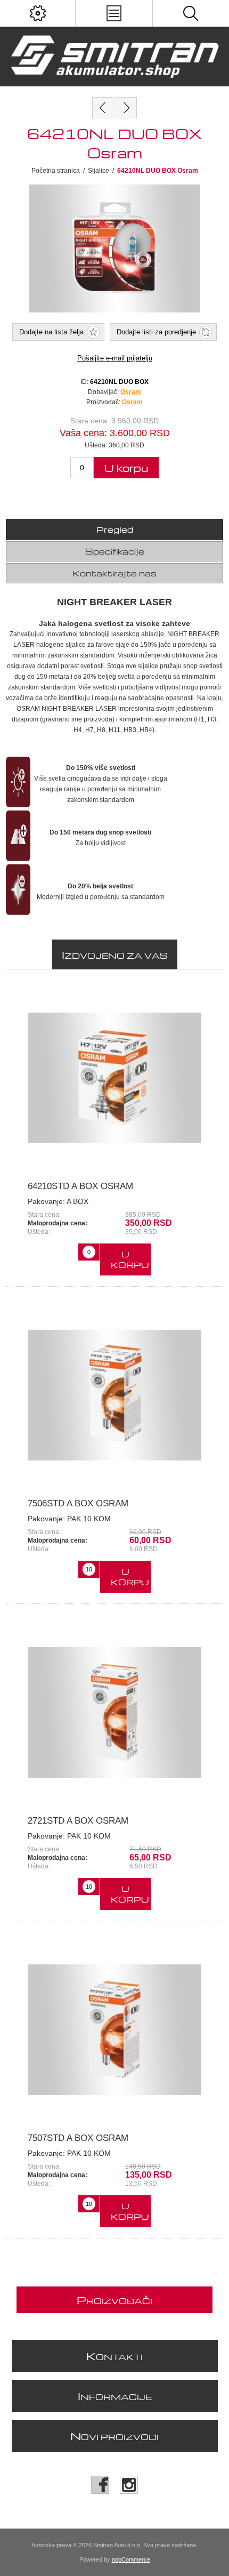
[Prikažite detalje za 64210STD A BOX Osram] (115, 1078)
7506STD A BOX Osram (78, 1503)
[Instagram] (129, 2485)
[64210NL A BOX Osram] (103, 108)
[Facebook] (100, 2485)
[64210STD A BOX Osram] (126, 108)
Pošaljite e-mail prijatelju (115, 358)
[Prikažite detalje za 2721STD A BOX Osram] (115, 1712)
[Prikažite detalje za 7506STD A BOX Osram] (115, 1395)
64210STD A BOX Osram (80, 1186)
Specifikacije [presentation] (115, 551)
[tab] (115, 529)
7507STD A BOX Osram (78, 2138)
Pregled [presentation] (115, 529)
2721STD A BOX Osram (78, 1821)
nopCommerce (131, 2559)
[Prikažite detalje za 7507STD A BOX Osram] (115, 2030)
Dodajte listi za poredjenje (156, 332)
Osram (132, 402)
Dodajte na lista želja (51, 332)
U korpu (126, 468)
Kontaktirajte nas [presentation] (114, 573)
